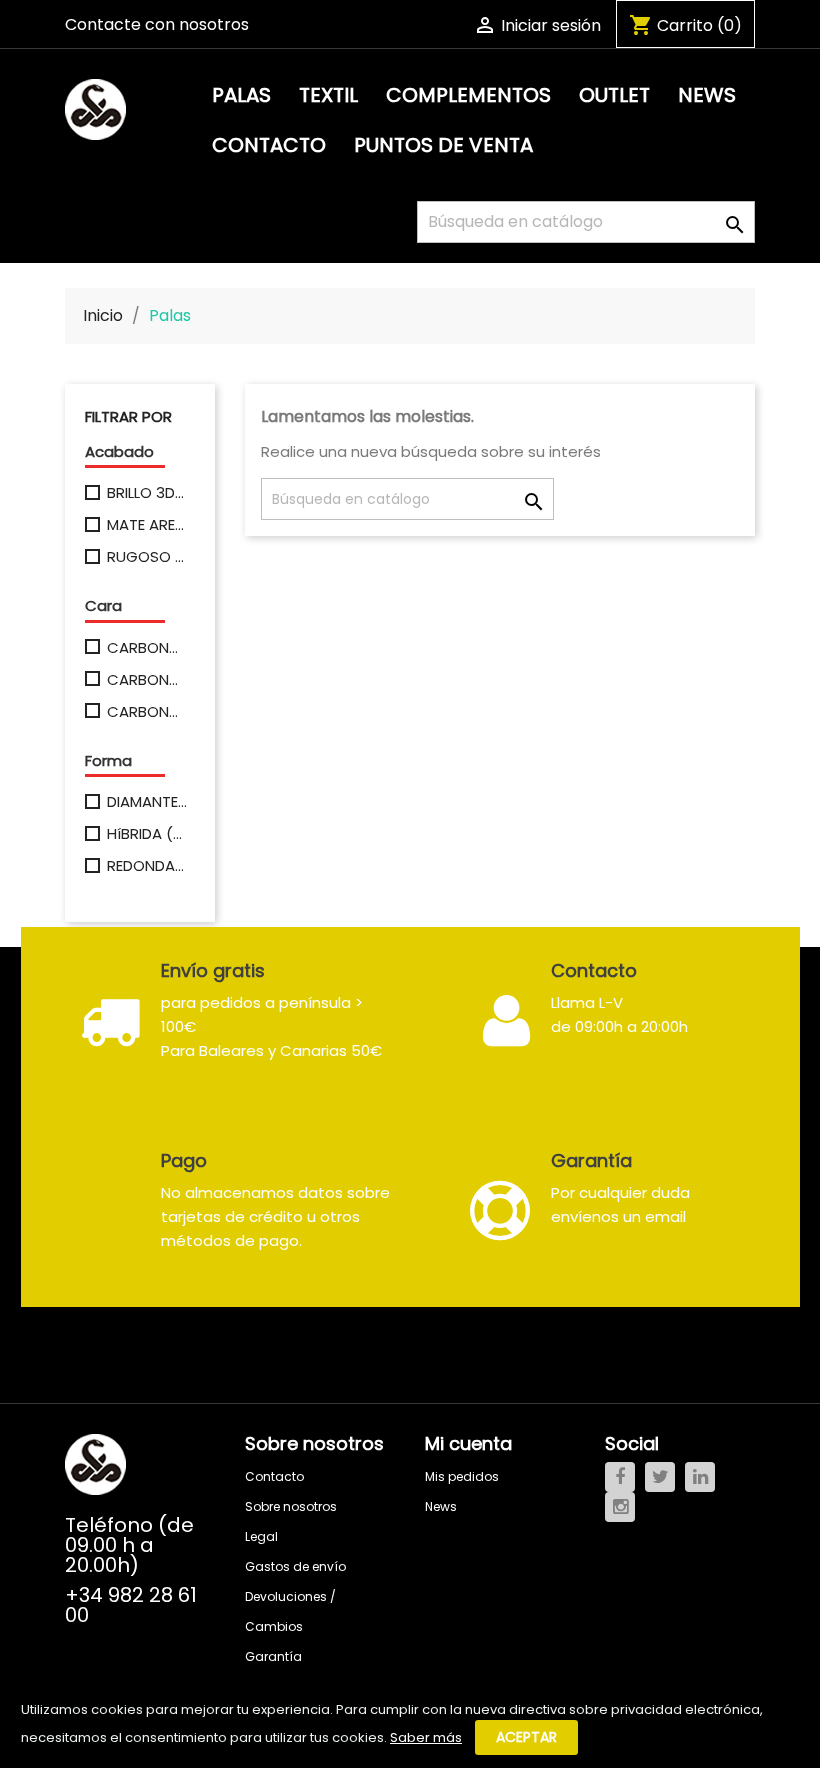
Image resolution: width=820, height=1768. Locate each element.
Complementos (468, 95)
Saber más (426, 1737)
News (707, 95)
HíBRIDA (147, 834)
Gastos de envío (295, 1566)
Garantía (273, 1656)
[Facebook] (620, 1477)
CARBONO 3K (147, 648)
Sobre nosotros (291, 1506)
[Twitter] (660, 1477)
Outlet (614, 95)
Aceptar (526, 1737)
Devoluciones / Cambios (290, 1611)
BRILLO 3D (147, 493)
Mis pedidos (462, 1476)
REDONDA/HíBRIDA (147, 866)
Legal (261, 1536)
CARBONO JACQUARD (147, 712)
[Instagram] (620, 1507)
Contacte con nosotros (157, 24)
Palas (241, 95)
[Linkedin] (700, 1477)
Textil (328, 95)
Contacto (269, 145)
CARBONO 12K (147, 680)
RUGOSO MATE (147, 557)
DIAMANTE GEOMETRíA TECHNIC (147, 802)
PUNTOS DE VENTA (443, 145)
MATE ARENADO (147, 525)
